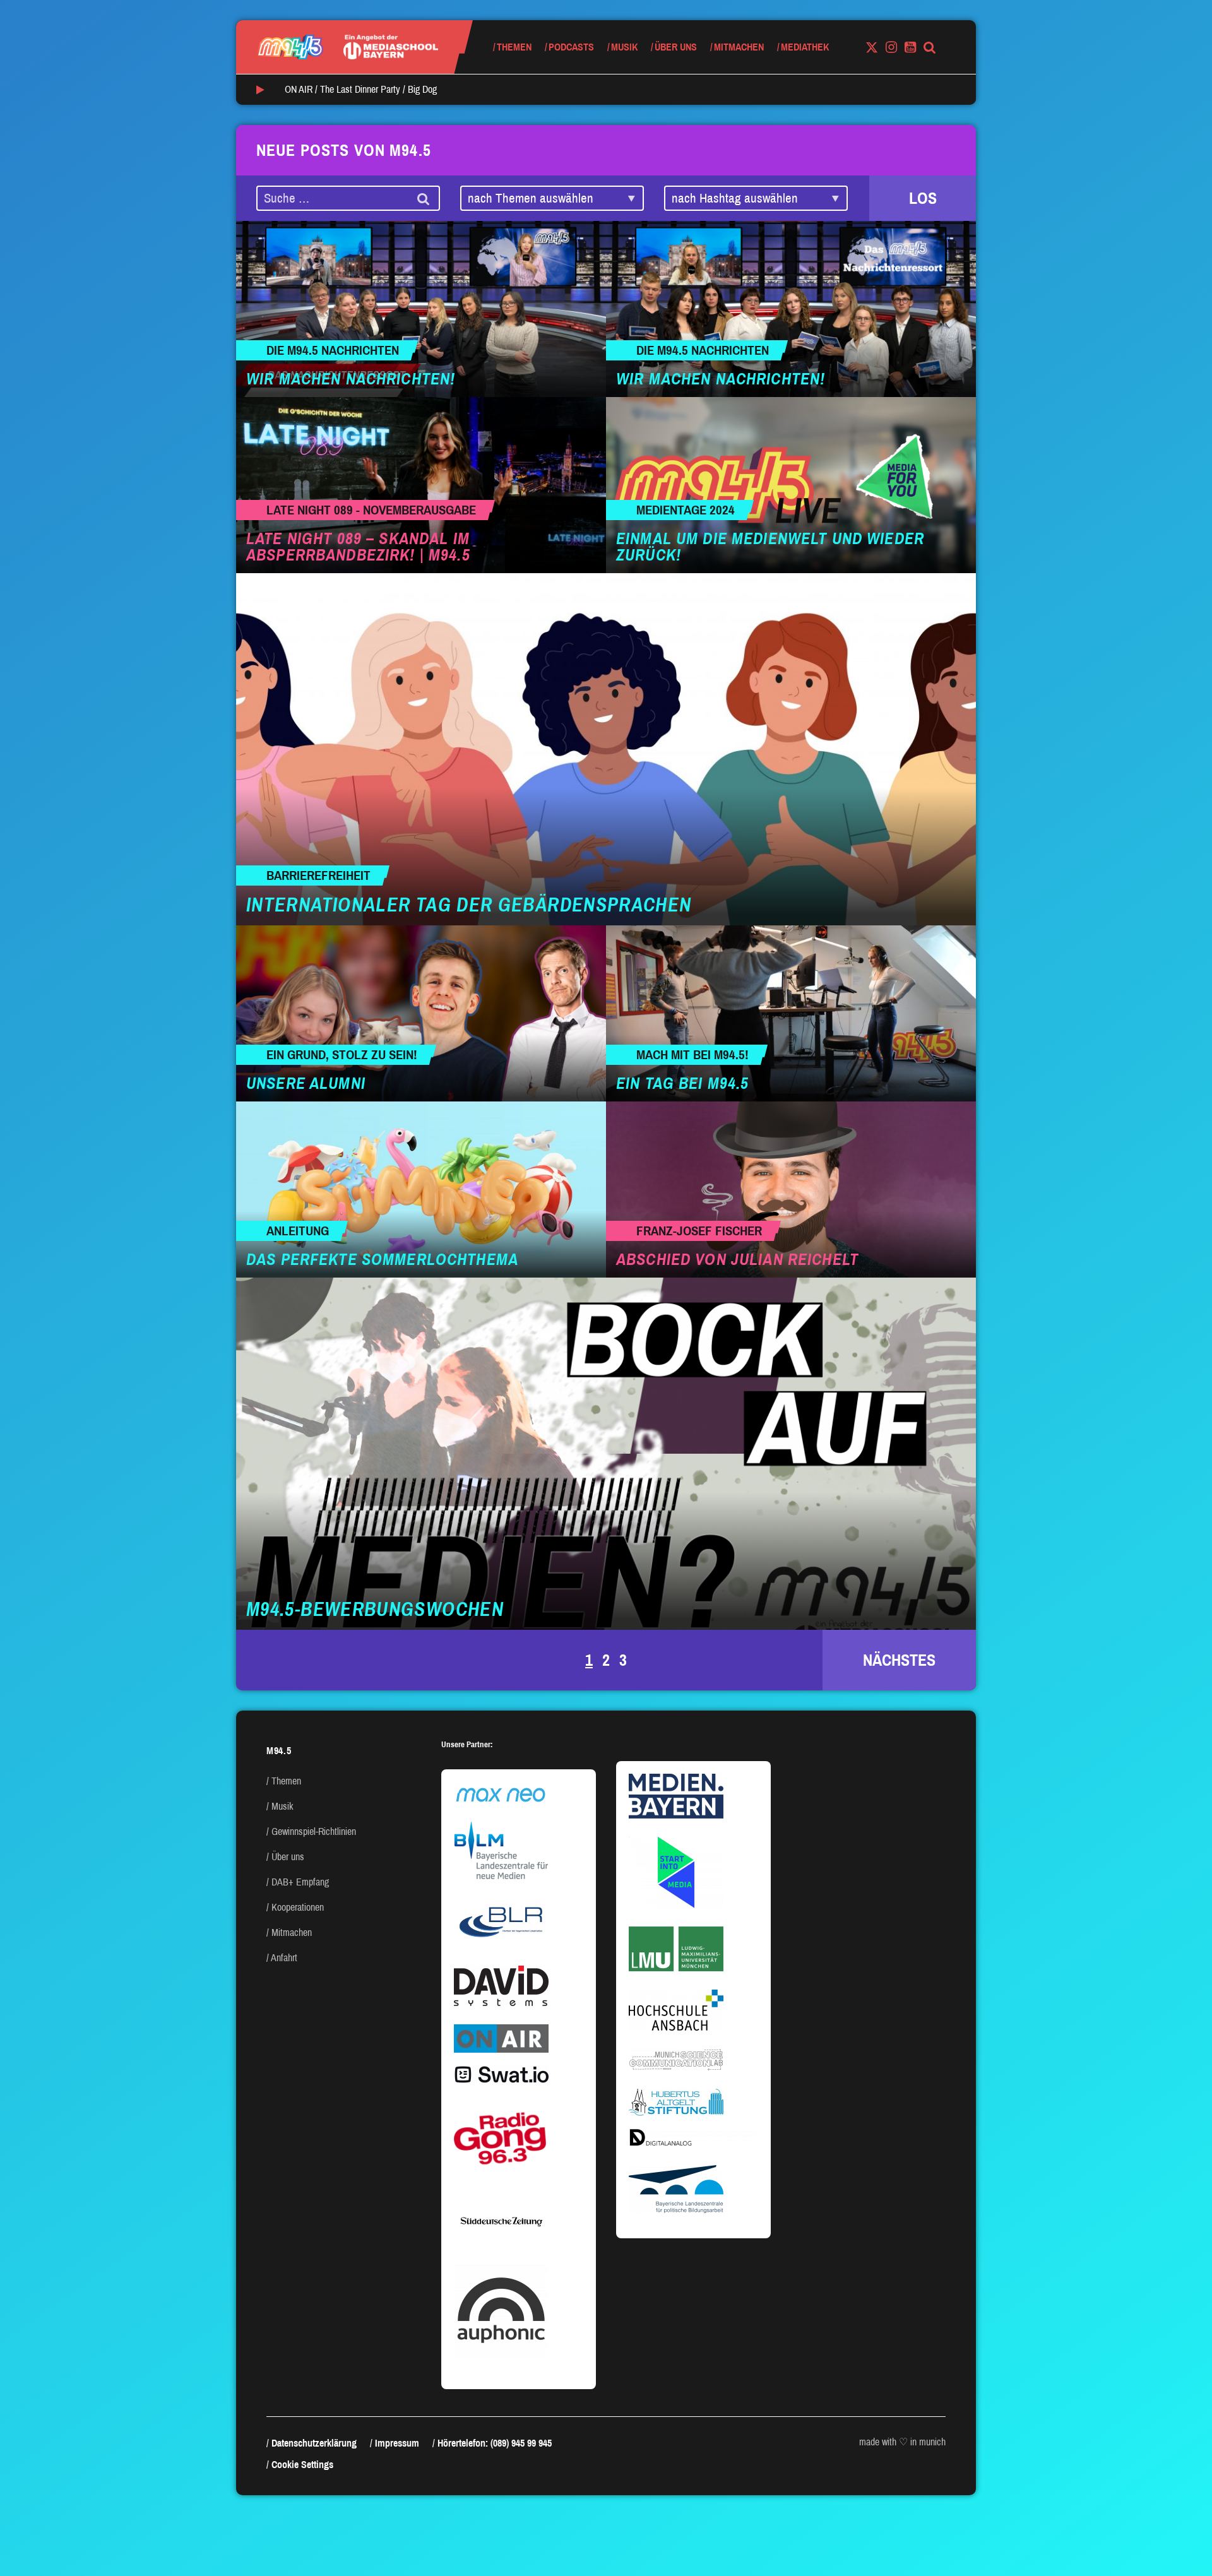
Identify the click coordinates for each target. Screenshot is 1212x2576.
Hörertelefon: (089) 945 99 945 (495, 2443)
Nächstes (899, 1660)
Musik (624, 47)
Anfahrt (284, 1958)
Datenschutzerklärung (314, 2443)
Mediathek (805, 47)
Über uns (676, 47)
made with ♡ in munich (902, 2442)
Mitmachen (739, 47)
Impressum (397, 2443)
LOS (923, 198)
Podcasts (571, 47)
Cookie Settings (302, 2465)
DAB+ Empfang (300, 1882)
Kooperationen (298, 1907)
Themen (514, 47)
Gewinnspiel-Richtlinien (314, 1831)
